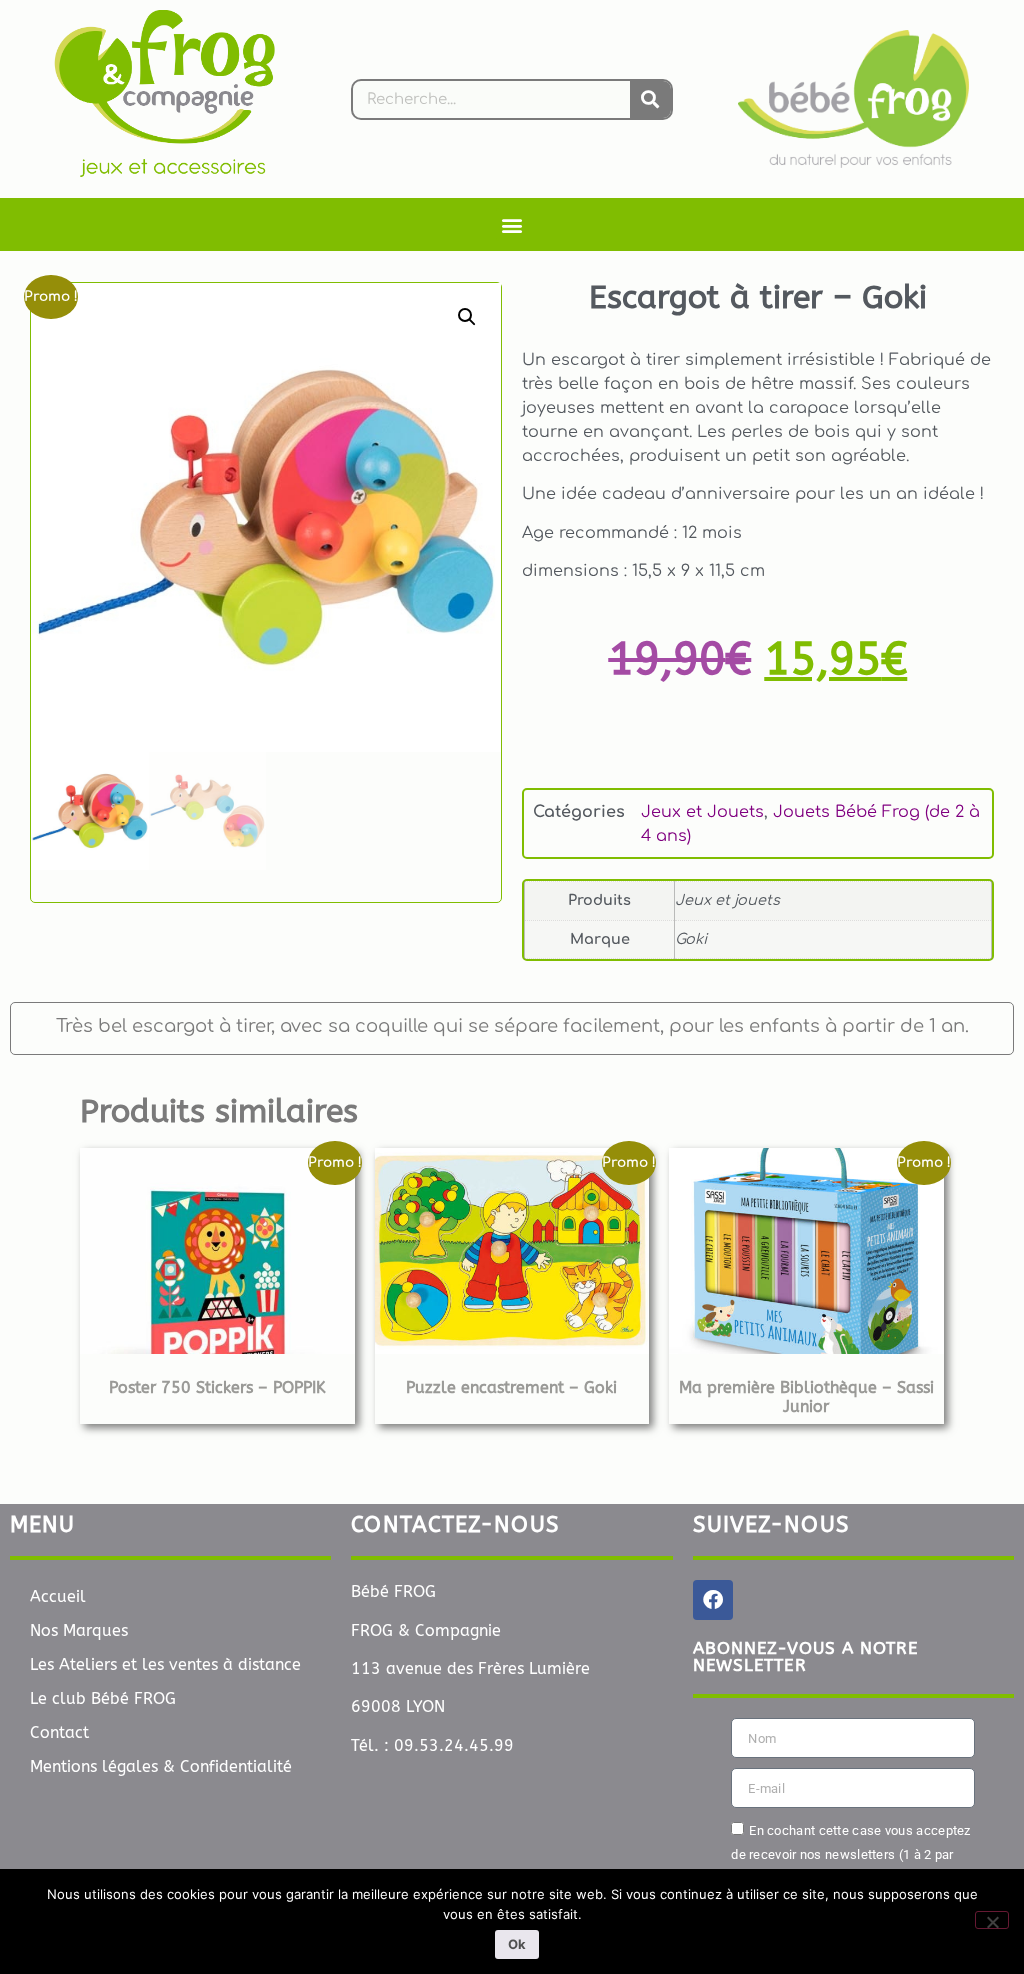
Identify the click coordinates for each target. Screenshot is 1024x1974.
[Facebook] (713, 1600)
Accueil (58, 1596)
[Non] (992, 1920)
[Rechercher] (650, 99)
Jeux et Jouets (702, 812)
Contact (59, 1732)
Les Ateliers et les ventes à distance (165, 1664)
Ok (517, 1944)
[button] (512, 224)
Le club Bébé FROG (103, 1698)
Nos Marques (79, 1630)
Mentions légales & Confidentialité (161, 1766)
